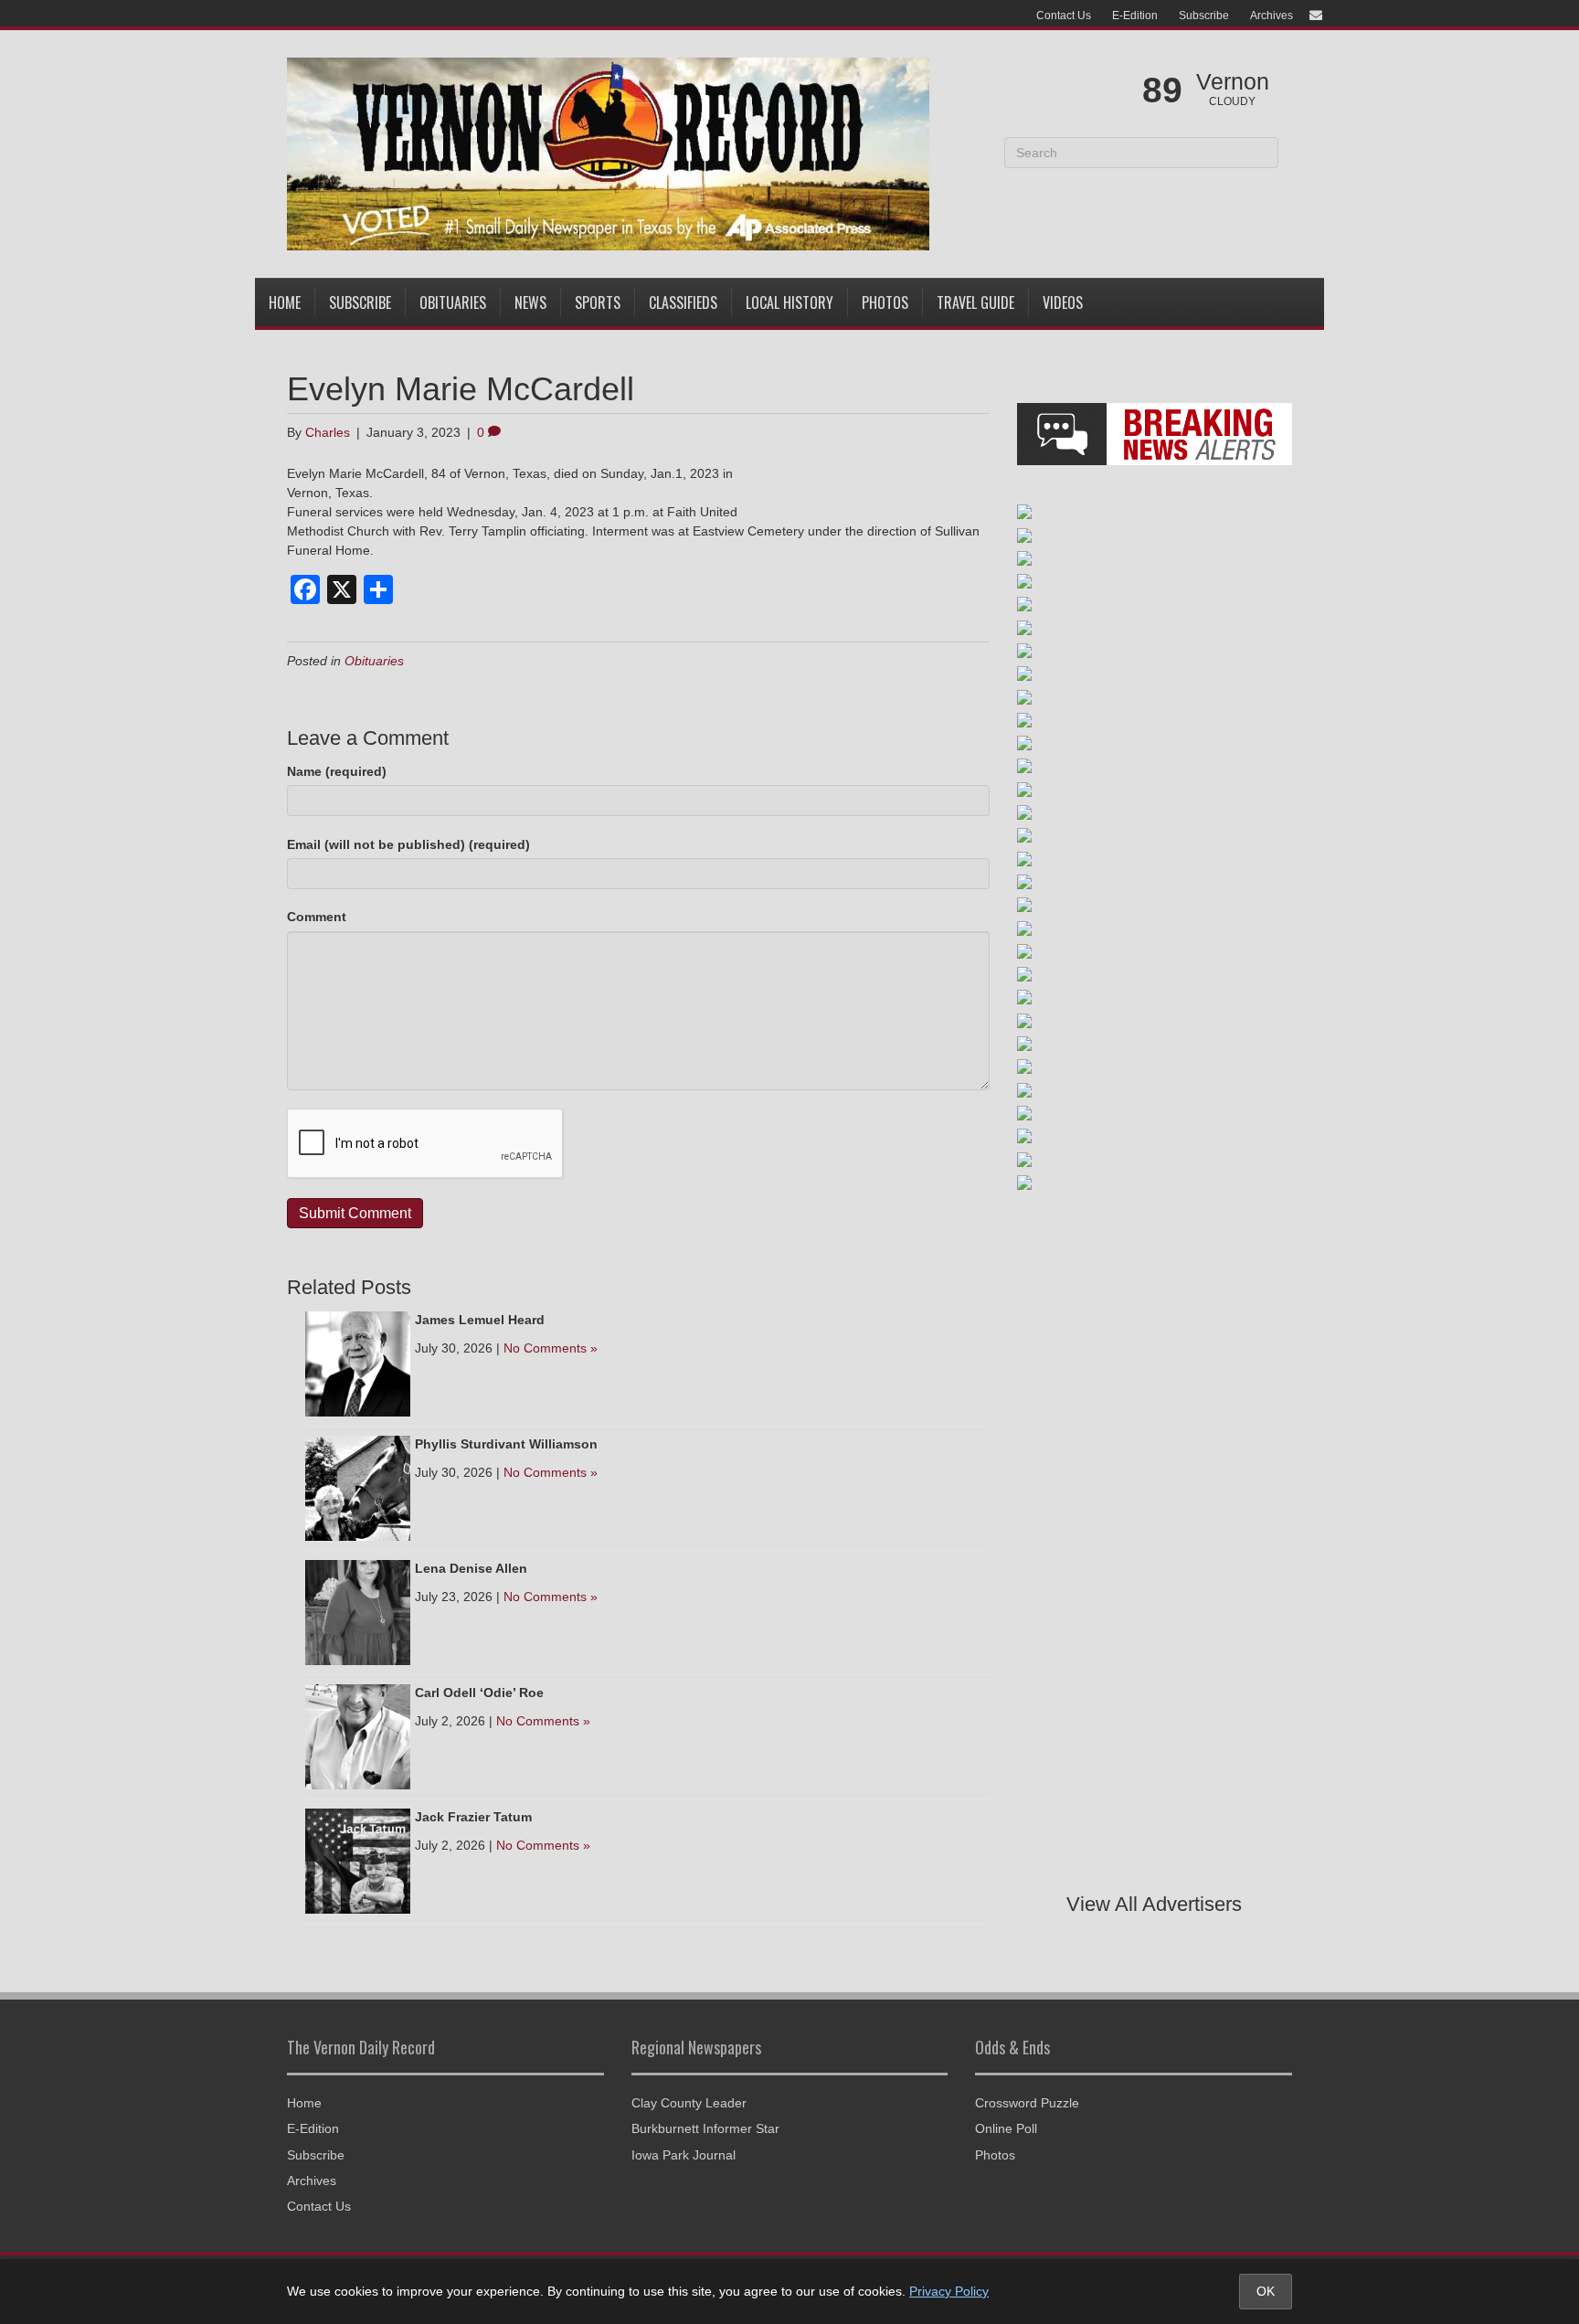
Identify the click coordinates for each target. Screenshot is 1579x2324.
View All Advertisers (1154, 1904)
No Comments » (551, 1348)
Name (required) (337, 771)
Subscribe (1204, 16)
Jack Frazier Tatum (473, 1817)
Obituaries (453, 302)
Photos (885, 302)
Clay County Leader (689, 2103)
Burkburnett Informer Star (705, 2128)
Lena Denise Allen (471, 1568)
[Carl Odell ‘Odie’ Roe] (358, 1735)
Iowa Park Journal (684, 2155)
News (530, 302)
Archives (1272, 16)
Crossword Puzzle (1027, 2103)
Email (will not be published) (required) (408, 844)
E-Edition (1135, 16)
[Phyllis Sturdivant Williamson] (358, 1487)
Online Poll (1006, 2128)
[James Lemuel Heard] (358, 1363)
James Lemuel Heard (480, 1320)
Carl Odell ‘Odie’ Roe (479, 1693)
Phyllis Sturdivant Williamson (506, 1444)
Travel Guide (975, 302)
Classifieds (683, 302)
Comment (317, 917)
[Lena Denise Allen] (358, 1611)
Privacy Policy (949, 2291)
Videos (1063, 302)
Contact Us (1064, 16)
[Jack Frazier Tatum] (358, 1860)
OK (1266, 2291)
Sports (598, 302)
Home (285, 302)
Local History (789, 302)
